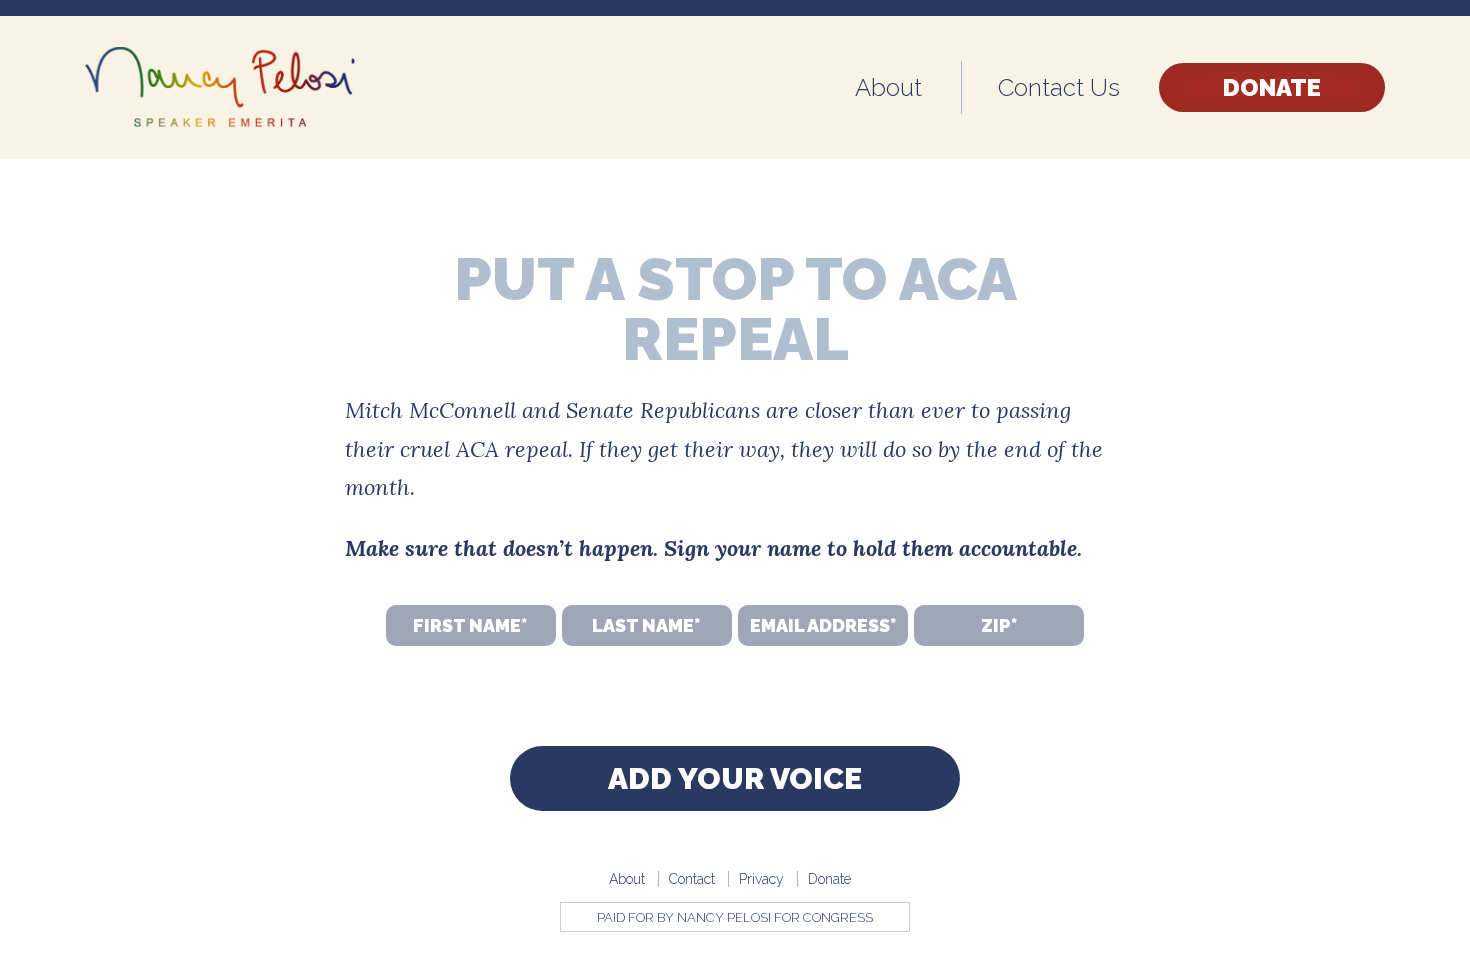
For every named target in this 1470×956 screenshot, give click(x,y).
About (888, 87)
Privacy (761, 879)
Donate (1272, 87)
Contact (692, 879)
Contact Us (1059, 87)
